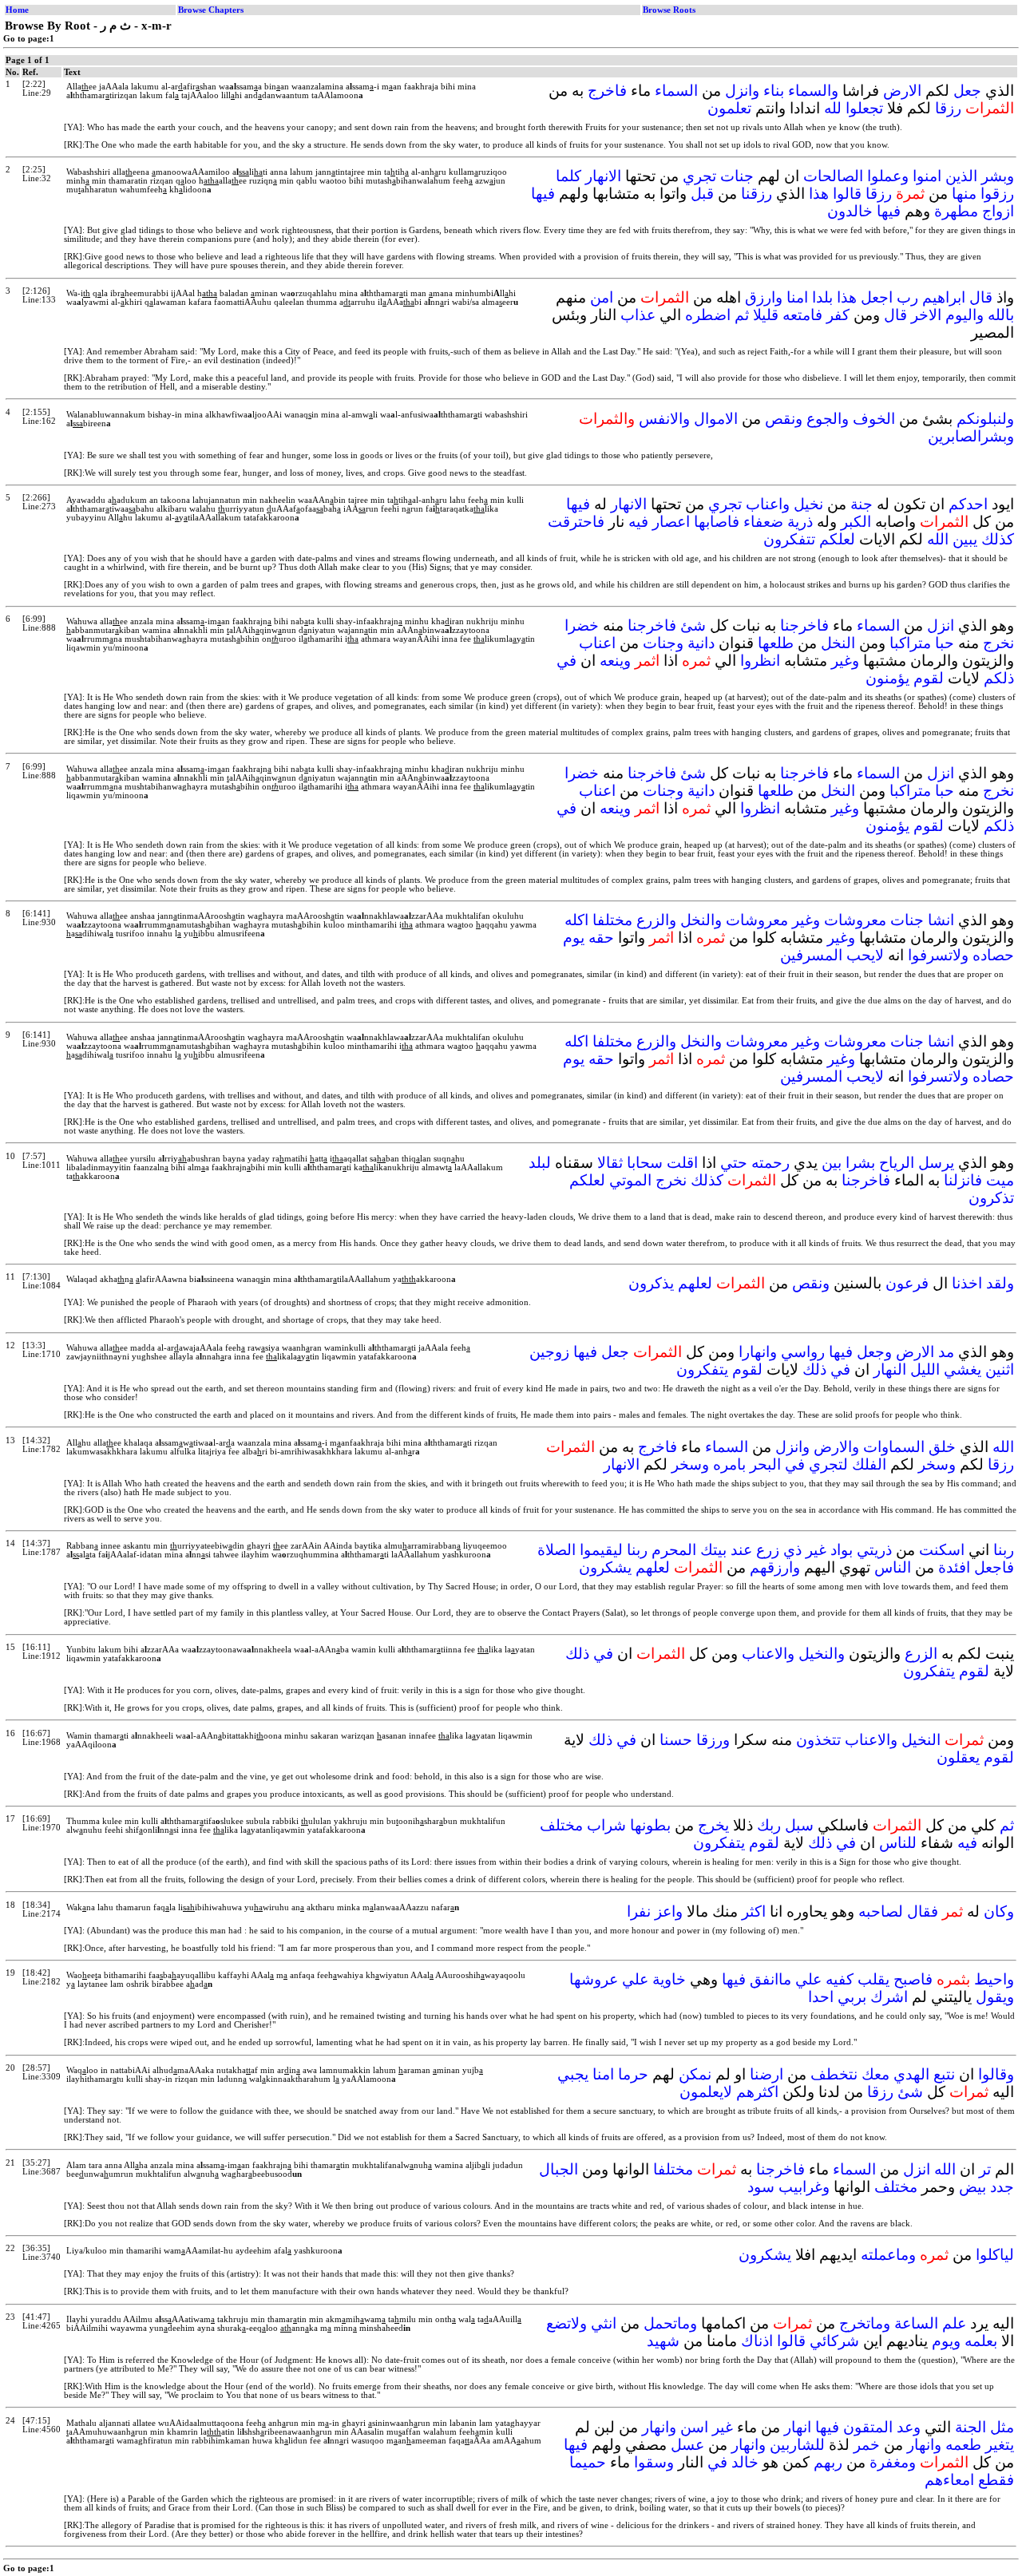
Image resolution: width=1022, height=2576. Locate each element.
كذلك (998, 539)
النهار (890, 1369)
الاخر (926, 315)
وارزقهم (775, 1567)
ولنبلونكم (985, 419)
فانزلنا (963, 1180)
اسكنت (942, 1550)
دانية (701, 643)
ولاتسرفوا (938, 955)
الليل (925, 1369)
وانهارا (758, 1352)
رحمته (770, 1163)
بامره (729, 1464)
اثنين (1000, 1369)
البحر (765, 1464)
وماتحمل (670, 2323)
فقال (923, 1911)
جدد (1002, 2187)
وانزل (742, 91)
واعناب (768, 504)
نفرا (639, 1911)
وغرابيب (804, 2187)
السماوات (894, 1447)
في (566, 661)
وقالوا (996, 2074)
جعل (967, 91)
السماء (676, 91)
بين (832, 1163)
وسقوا (654, 2462)
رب (907, 297)
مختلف (561, 1825)
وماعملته (888, 2255)
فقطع (996, 2480)
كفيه (840, 1979)
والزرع (656, 920)
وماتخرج (865, 2323)
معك (875, 2074)
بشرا (860, 1163)
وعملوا (888, 176)
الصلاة (557, 1550)
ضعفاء (763, 522)
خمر (867, 2445)
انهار (798, 2427)
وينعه (615, 661)
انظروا (760, 661)
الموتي (630, 1180)
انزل (941, 625)
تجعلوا (864, 108)
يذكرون (651, 1283)
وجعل (874, 1352)
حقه (601, 938)
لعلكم (837, 539)
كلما (568, 176)
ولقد (1000, 1283)
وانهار (659, 2427)
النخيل (921, 1740)
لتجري (828, 1464)
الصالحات (833, 176)
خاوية (669, 1979)
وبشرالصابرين (971, 436)
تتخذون (818, 1740)
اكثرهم (757, 2092)
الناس (893, 1567)
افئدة (954, 1567)
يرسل (936, 1163)
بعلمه (981, 2341)
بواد (842, 1550)
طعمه (963, 2445)
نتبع (944, 2074)
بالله (1001, 315)
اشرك (889, 1997)
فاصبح (913, 1979)
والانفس (664, 419)
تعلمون (729, 108)
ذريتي (874, 1550)
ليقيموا (601, 1550)
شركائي (834, 2341)
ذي (792, 1550)
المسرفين (811, 955)
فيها (543, 194)
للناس (898, 1843)
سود (761, 2187)
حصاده (993, 955)
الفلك (869, 1464)
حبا (945, 643)
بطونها (650, 1825)
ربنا (1004, 1550)
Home (17, 10)
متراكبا (910, 643)
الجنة (971, 2427)
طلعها (776, 643)
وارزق (764, 297)
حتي (734, 1163)
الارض (902, 91)
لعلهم (695, 1283)
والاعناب (768, 1654)
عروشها (594, 1979)
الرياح (897, 1163)
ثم (742, 315)
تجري (699, 176)
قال (981, 297)
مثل (1002, 2427)
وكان (999, 1911)
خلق (942, 1447)
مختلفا (612, 920)
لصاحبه (881, 1911)
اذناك (757, 2341)
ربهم (828, 2462)
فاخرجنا (804, 625)
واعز (669, 1911)
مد (946, 1352)
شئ (693, 625)
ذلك (814, 1369)
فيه (638, 522)
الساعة (916, 2323)
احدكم (968, 504)
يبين (965, 539)
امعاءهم (949, 2480)
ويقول (995, 1997)
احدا (821, 1997)
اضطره (708, 315)
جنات (737, 176)
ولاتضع (566, 2323)
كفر (838, 315)
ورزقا (713, 1740)
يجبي (573, 2074)
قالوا (847, 194)
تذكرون (991, 1198)
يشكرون (605, 1567)
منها (964, 194)
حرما (633, 2074)
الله (938, 539)
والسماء (813, 91)
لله (833, 108)
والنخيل (822, 1654)
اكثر (754, 1911)
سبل (799, 1825)
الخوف (874, 419)
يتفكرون (702, 1369)
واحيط (994, 1979)
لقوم (929, 678)
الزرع (921, 1654)
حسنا (676, 1740)
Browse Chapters (211, 10)
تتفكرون (789, 539)
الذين (961, 176)
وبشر (998, 176)
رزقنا (757, 194)
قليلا (766, 315)
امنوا (927, 176)
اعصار (671, 522)
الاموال (716, 419)
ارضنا (766, 2074)
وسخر (937, 1464)
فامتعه (802, 315)
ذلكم (999, 678)
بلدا (822, 297)
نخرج (998, 643)
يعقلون (958, 1757)
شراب (606, 1825)
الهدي (911, 2074)
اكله (576, 920)
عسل (687, 2445)
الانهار (603, 176)
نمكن (695, 2074)
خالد (745, 2462)
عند (741, 1550)
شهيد (663, 2341)
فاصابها (717, 522)
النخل (838, 643)
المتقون (868, 2427)
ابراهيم (944, 297)
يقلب (873, 1979)
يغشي (963, 1369)
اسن (694, 2427)
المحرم (674, 1550)
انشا (941, 920)
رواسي (803, 1352)
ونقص (784, 419)
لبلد (540, 1163)
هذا (819, 194)
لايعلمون (706, 2092)
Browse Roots (669, 10)
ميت (1000, 1180)
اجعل (877, 297)
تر (985, 2169)
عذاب (638, 315)
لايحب (865, 955)
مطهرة (956, 211)
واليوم (965, 315)
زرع (768, 1550)
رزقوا (997, 194)
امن (602, 297)
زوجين (549, 1352)
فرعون (907, 1283)
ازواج (998, 211)
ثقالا (610, 1163)
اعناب (597, 643)
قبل (702, 194)
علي (808, 1979)
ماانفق (770, 1979)
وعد (909, 2427)
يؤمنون (887, 678)
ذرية (800, 522)
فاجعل (994, 1567)
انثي (604, 2323)
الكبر (856, 522)
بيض (972, 2187)
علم (954, 2323)
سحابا (645, 1163)
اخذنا (967, 1283)
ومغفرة (893, 2462)
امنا (797, 297)
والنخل (701, 920)
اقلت (682, 1163)
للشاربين (797, 2445)
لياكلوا (995, 2255)
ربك (769, 1825)
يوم (574, 938)
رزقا (948, 108)
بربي (852, 1997)
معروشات (855, 920)
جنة (862, 504)
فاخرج (607, 91)
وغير (845, 661)
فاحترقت (576, 522)
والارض (836, 1447)
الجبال (559, 2169)
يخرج (713, 1825)
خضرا (582, 625)
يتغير (1000, 2445)
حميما (588, 2462)
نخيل (808, 504)
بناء (774, 91)
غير (816, 1550)
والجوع (828, 419)
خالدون (850, 211)
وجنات (663, 643)
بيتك (713, 1550)
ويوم (946, 2341)
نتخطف (834, 2074)
